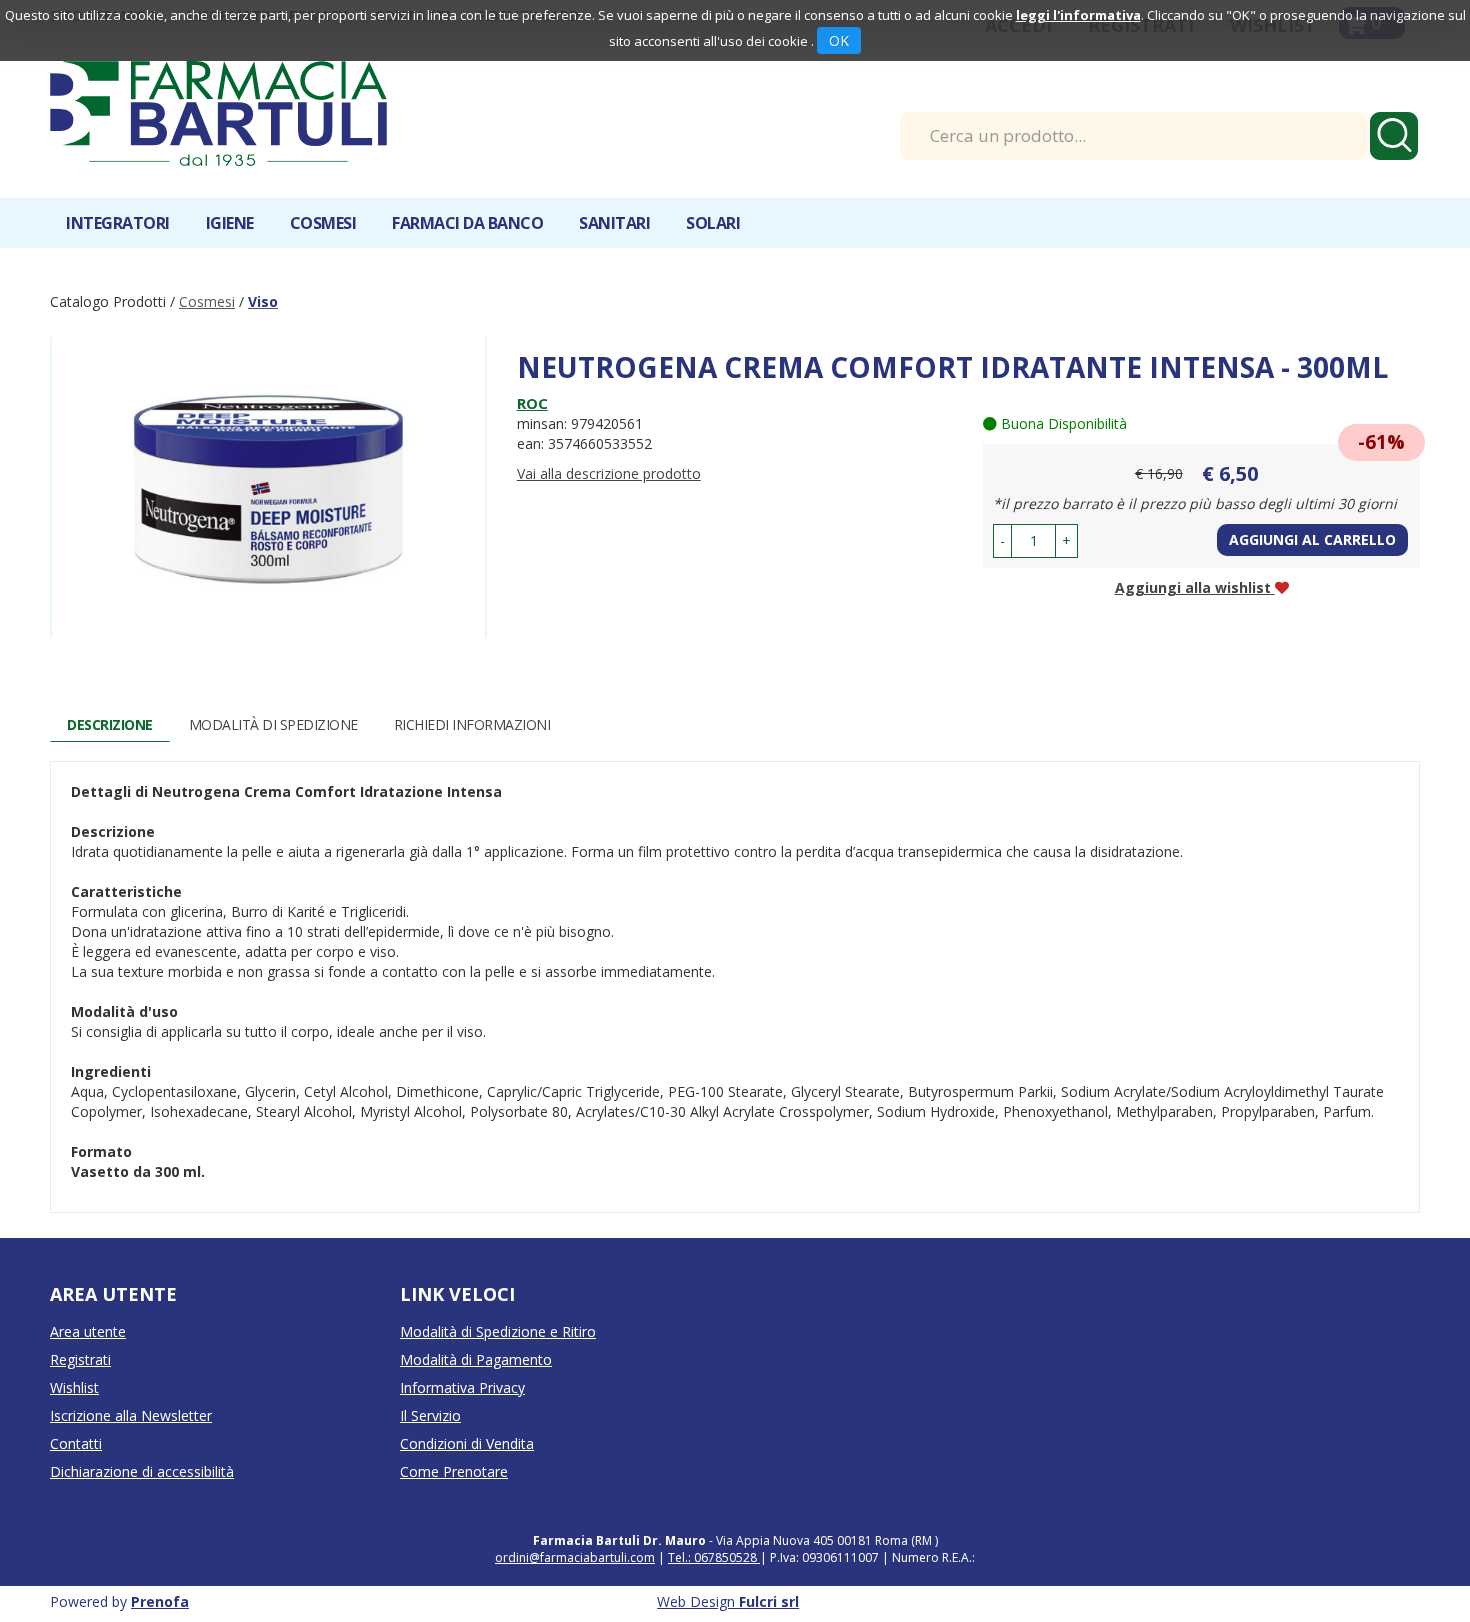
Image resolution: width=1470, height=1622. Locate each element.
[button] (1002, 541)
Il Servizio (430, 1415)
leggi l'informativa (1078, 15)
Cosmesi (207, 301)
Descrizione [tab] (110, 724)
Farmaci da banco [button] (467, 223)
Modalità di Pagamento (476, 1359)
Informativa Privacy (462, 1387)
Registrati (80, 1359)
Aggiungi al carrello (1312, 539)
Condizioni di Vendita (467, 1443)
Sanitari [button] (614, 223)
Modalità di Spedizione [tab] (273, 724)
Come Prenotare (454, 1471)
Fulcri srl (769, 1601)
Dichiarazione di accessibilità (142, 1471)
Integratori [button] (118, 223)
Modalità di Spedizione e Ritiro (498, 1331)
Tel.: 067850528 (714, 1557)
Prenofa (160, 1601)
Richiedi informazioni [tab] (472, 724)
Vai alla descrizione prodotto (609, 473)
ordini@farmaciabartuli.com (575, 1557)
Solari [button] (713, 223)
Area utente (88, 1331)
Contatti (76, 1443)
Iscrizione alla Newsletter (131, 1415)
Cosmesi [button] (323, 223)
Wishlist (74, 1387)
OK (839, 40)
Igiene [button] (230, 223)
